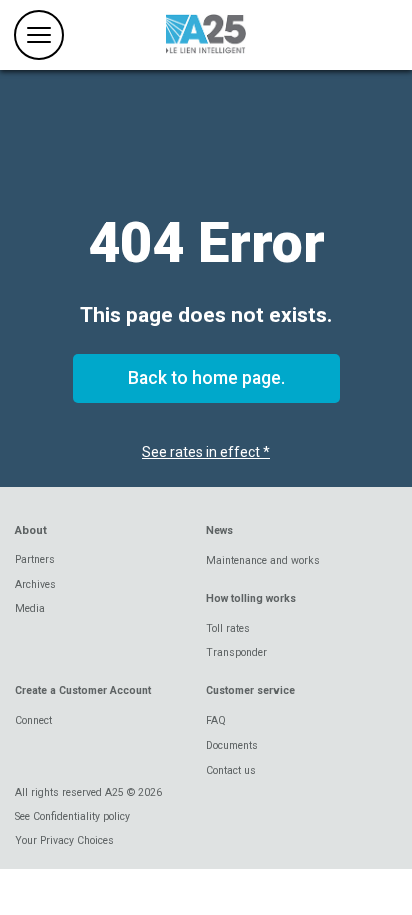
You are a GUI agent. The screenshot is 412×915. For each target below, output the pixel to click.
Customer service (250, 690)
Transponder (236, 652)
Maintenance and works (263, 560)
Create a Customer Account (83, 690)
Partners (35, 559)
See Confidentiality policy (72, 816)
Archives (35, 584)
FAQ (216, 720)
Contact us (231, 770)
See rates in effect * (206, 452)
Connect (33, 720)
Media (30, 608)
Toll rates (228, 628)
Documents (232, 745)
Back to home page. (206, 378)
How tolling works (251, 598)
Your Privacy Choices (64, 840)
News (219, 530)
